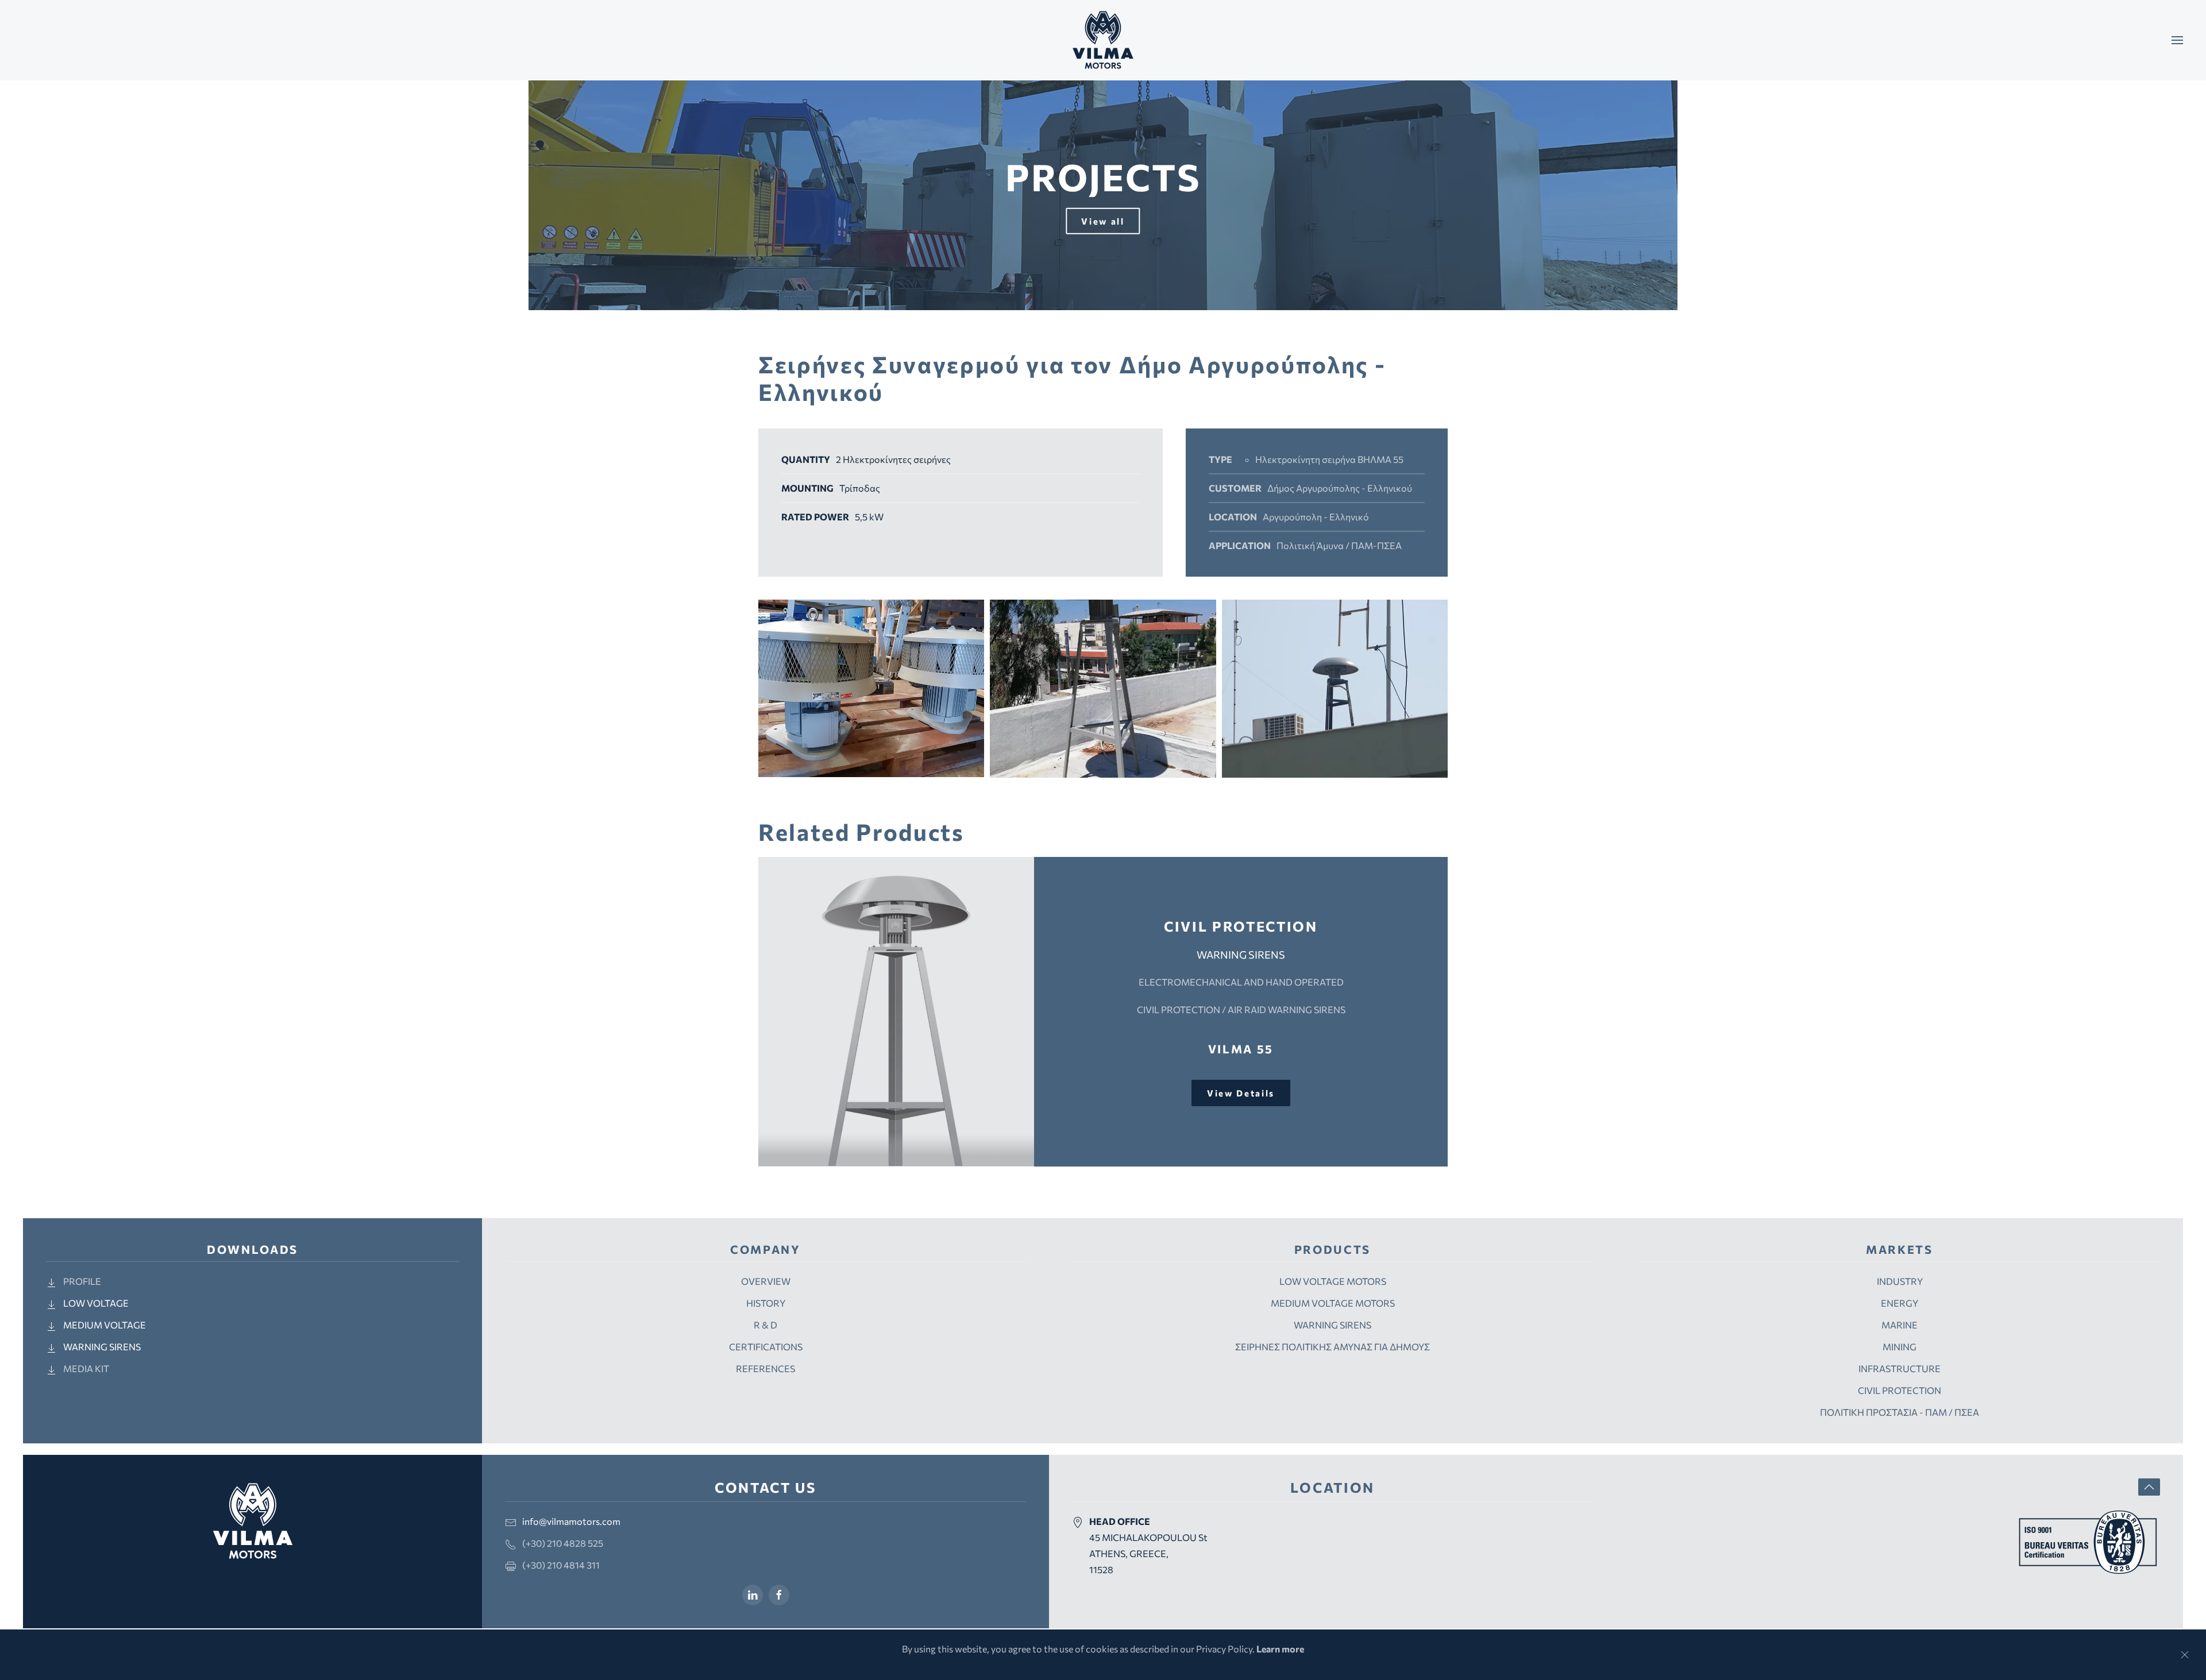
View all (1103, 221)
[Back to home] (1103, 40)
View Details (1241, 1093)
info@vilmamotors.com (571, 1521)
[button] (2177, 40)
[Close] (2185, 1655)
